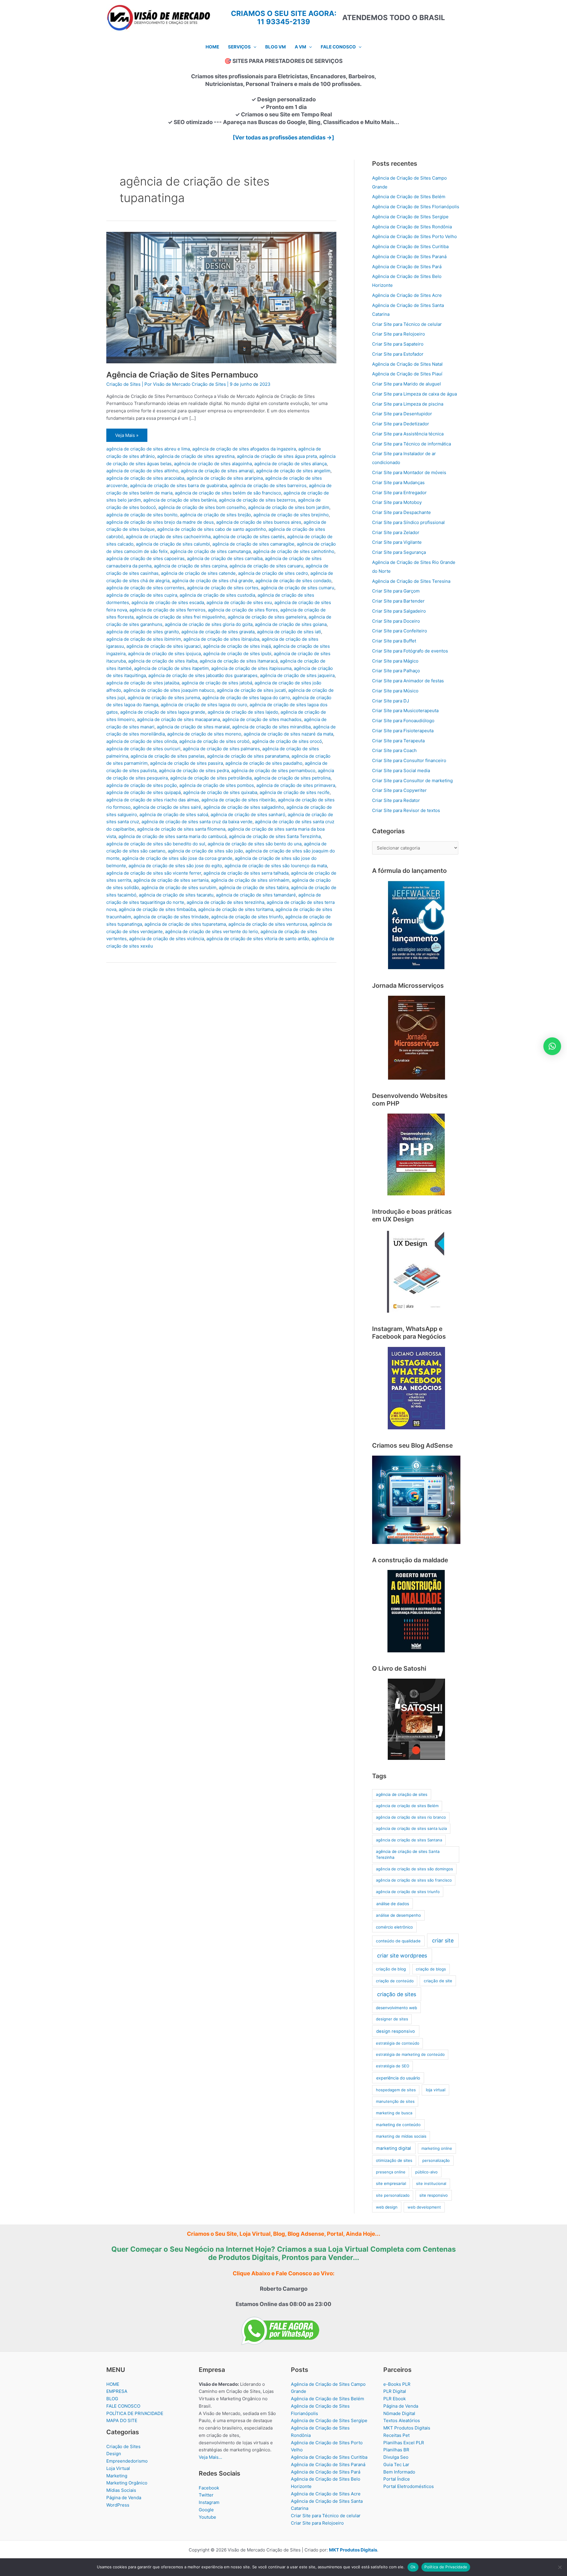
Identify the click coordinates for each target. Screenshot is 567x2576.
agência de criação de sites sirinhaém (250, 880)
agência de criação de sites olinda (142, 741)
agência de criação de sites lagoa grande (163, 712)
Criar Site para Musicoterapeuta (405, 711)
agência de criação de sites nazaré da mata (288, 734)
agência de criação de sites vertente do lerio (212, 931)
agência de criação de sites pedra (194, 770)
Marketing (117, 2476)
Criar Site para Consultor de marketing (412, 781)
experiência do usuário (398, 2078)
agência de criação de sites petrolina (292, 778)
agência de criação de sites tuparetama (185, 924)
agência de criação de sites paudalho (264, 763)
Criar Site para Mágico (395, 661)
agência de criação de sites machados (262, 719)
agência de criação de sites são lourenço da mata (276, 866)
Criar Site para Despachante (401, 512)
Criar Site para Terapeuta (398, 741)
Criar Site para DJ (391, 701)
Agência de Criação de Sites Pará (407, 267)
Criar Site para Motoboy (397, 502)
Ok (413, 2567)
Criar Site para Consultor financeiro (409, 760)
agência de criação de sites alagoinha (213, 464)
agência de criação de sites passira (186, 763)
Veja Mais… (210, 2457)
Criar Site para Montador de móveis (409, 472)
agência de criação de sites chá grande (212, 581)
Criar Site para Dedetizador (401, 424)
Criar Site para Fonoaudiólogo (403, 721)
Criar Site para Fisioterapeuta (403, 731)
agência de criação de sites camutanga (210, 551)
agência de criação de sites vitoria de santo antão (258, 939)
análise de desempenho (398, 1915)
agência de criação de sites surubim (179, 887)
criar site (443, 1940)
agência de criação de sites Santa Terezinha (275, 836)
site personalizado (393, 2195)
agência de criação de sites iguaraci (164, 646)
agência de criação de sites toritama (236, 909)
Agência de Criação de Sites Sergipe (410, 217)
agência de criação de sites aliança (290, 464)
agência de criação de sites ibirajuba (221, 639)
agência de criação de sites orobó (214, 741)
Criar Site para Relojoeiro (399, 334)
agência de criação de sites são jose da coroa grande (177, 858)
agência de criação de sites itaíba (163, 661)
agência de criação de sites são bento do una (255, 844)
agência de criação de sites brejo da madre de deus (160, 522)
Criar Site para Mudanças (398, 483)
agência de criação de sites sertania (171, 880)
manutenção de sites (395, 2101)
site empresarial (391, 2183)
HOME (113, 2384)
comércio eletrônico (394, 1927)
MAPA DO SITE (122, 2420)
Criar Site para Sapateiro (398, 344)
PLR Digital (395, 2391)
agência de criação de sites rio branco (411, 1817)
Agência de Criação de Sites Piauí (407, 374)
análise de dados (393, 1904)
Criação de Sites (123, 384)
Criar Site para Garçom (396, 591)
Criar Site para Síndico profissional (408, 522)
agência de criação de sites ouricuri (143, 749)
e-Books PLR (397, 2384)
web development (424, 2207)
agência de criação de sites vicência (167, 939)
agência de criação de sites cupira (142, 595)
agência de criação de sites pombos (217, 785)
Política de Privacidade (446, 2567)
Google (206, 2510)
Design (114, 2454)
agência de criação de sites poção (142, 785)
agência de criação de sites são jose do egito (175, 866)
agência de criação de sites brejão (215, 515)
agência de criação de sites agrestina (196, 456)
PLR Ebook (395, 2399)
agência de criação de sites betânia (180, 500)
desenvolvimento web (396, 2008)
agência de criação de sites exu (239, 602)
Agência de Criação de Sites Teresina (411, 581)
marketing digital (394, 2148)
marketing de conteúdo (398, 2125)
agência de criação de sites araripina (225, 478)
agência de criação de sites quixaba (220, 792)
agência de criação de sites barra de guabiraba (179, 485)
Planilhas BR (396, 2450)
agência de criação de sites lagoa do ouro (204, 705)
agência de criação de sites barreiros (268, 485)
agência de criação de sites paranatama (248, 756)
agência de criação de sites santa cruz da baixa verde (197, 822)
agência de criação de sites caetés (249, 537)
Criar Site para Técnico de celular (407, 324)
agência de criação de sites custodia (217, 595)
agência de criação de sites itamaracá (239, 661)
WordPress (118, 2505)
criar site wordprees (402, 1956)
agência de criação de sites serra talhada (246, 873)
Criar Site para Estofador (398, 354)
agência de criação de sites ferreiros (167, 610)
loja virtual (436, 2090)
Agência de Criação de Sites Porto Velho (414, 236)
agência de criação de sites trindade (171, 917)
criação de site (438, 1981)
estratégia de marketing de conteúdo (410, 2054)
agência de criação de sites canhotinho (294, 551)
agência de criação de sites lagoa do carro (246, 698)
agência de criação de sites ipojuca (164, 654)
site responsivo (434, 2195)
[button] (254, 47)
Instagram (209, 2502)
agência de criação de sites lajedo (243, 712)
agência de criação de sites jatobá (217, 683)
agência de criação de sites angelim (293, 471)
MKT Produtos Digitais (407, 2428)
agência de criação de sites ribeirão (238, 800)
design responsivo (396, 2031)
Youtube (207, 2517)
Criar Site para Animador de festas (408, 681)
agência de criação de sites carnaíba (225, 558)
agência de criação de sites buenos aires (259, 522)
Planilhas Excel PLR (404, 2443)
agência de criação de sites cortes (223, 588)
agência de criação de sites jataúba (143, 683)
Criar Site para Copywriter (399, 790)
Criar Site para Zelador (396, 532)
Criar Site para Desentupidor (402, 414)
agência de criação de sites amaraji (217, 471)
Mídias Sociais (121, 2490)
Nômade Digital (399, 2413)
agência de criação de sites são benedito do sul (156, 844)
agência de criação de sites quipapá (144, 792)
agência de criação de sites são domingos (414, 1869)
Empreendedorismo (127, 2461)
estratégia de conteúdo (398, 2043)
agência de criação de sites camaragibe (253, 544)
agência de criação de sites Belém (407, 1806)
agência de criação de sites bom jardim (289, 507)
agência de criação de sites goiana (291, 624)
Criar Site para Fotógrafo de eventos (410, 651)
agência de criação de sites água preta (277, 456)
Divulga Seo (396, 2457)
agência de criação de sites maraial (193, 727)
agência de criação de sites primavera (296, 785)
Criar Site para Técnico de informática (412, 444)
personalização (436, 2160)
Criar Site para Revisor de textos (406, 810)
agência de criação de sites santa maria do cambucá (172, 836)
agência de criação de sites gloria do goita (209, 624)
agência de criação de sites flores (243, 610)
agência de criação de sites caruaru (266, 566)
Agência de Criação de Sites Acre (407, 295)
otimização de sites (394, 2160)
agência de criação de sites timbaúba (157, 909)
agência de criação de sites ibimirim (144, 639)
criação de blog (391, 1969)
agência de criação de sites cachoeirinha (168, 537)
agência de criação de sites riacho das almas (153, 800)
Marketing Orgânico (127, 2483)
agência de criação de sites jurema (164, 698)
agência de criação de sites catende (198, 573)
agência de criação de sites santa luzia (411, 1828)
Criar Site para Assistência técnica (408, 434)
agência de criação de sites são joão (205, 851)
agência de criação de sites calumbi (173, 544)
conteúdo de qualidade (398, 1941)
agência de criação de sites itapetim (171, 668)
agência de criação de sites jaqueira (297, 675)
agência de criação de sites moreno (204, 734)
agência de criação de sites (402, 1794)
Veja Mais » (128, 437)
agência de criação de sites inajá (237, 646)
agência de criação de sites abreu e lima (148, 449)
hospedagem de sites (396, 2090)
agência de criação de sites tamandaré (256, 895)
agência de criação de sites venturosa (268, 924)
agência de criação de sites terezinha (225, 902)
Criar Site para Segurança (399, 552)
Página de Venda (124, 2498)
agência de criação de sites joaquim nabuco (169, 690)
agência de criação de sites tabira (254, 887)
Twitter (206, 2495)
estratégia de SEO (393, 2066)
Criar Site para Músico (395, 691)
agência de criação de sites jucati (251, 690)
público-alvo (426, 2172)
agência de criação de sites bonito (142, 515)
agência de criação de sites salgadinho (244, 807)
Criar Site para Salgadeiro (399, 611)
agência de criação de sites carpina (190, 566)
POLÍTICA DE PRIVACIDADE (135, 2413)
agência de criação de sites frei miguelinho (181, 617)
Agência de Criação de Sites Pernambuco (182, 375)
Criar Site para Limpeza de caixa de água (414, 394)
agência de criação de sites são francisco (414, 1880)
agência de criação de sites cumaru (298, 588)
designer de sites (392, 2019)
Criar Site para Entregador (399, 493)
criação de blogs (431, 1969)
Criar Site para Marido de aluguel (406, 384)
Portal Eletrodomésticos (409, 2486)
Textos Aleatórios (402, 2420)
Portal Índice (397, 2479)
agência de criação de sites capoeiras (145, 558)
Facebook (209, 2488)
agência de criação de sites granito (143, 632)
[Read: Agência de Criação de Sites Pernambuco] (221, 297)
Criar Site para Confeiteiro (400, 631)
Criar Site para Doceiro (396, 621)
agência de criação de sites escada (168, 602)
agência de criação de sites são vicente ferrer (154, 873)
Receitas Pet (396, 2435)
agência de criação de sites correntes (145, 588)
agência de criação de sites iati (289, 632)
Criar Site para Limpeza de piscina (408, 404)
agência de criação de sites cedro (273, 573)
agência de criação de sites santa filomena (181, 829)
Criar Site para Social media (401, 770)
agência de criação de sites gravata (218, 632)
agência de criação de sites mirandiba (271, 727)
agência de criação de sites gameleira (267, 617)
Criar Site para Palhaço (396, 671)
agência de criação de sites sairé (167, 807)
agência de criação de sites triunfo (247, 917)
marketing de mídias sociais (401, 2136)
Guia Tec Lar (396, 2464)
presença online (391, 2172)
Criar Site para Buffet (394, 641)
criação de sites (397, 1994)
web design (387, 2207)
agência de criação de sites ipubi (237, 654)
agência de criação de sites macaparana (179, 719)
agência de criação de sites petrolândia (211, 778)
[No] (560, 2567)
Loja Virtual (118, 2468)
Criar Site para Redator (396, 800)
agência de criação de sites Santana (409, 1840)
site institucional (431, 2183)
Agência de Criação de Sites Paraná (409, 257)
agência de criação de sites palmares (221, 749)
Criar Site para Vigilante (397, 542)
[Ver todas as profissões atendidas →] (283, 137)
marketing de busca (394, 2113)
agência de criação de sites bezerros (257, 500)
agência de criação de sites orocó (287, 741)
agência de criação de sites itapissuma (251, 668)
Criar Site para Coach (394, 750)
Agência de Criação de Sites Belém (409, 197)
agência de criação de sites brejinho (291, 515)
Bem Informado (399, 2472)
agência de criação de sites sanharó (248, 815)
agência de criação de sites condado (293, 581)
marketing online (437, 2148)
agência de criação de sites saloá (174, 815)
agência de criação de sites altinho (142, 471)
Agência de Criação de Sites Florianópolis (416, 207)
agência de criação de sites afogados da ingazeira (244, 449)
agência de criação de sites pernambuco (273, 770)
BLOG (112, 2399)
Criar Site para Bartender (398, 601)
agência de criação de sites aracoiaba (145, 478)
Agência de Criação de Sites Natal (407, 364)
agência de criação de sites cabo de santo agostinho (212, 529)
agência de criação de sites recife (295, 792)
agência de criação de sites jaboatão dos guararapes (203, 675)
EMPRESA (117, 2391)
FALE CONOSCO (123, 2406)
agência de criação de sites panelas (168, 756)
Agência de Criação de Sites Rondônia (412, 227)
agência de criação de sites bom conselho (202, 507)
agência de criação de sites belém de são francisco (228, 493)
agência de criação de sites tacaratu (176, 895)
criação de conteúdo (395, 1981)
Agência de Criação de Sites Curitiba (410, 246)
